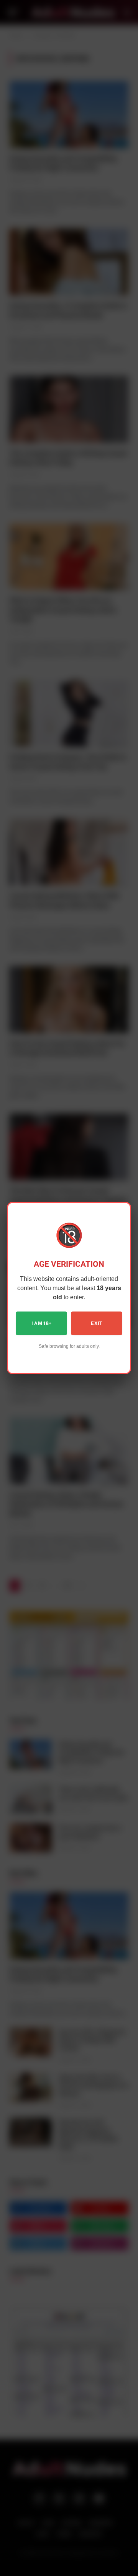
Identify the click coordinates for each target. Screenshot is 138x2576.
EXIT (96, 1323)
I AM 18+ (42, 1323)
